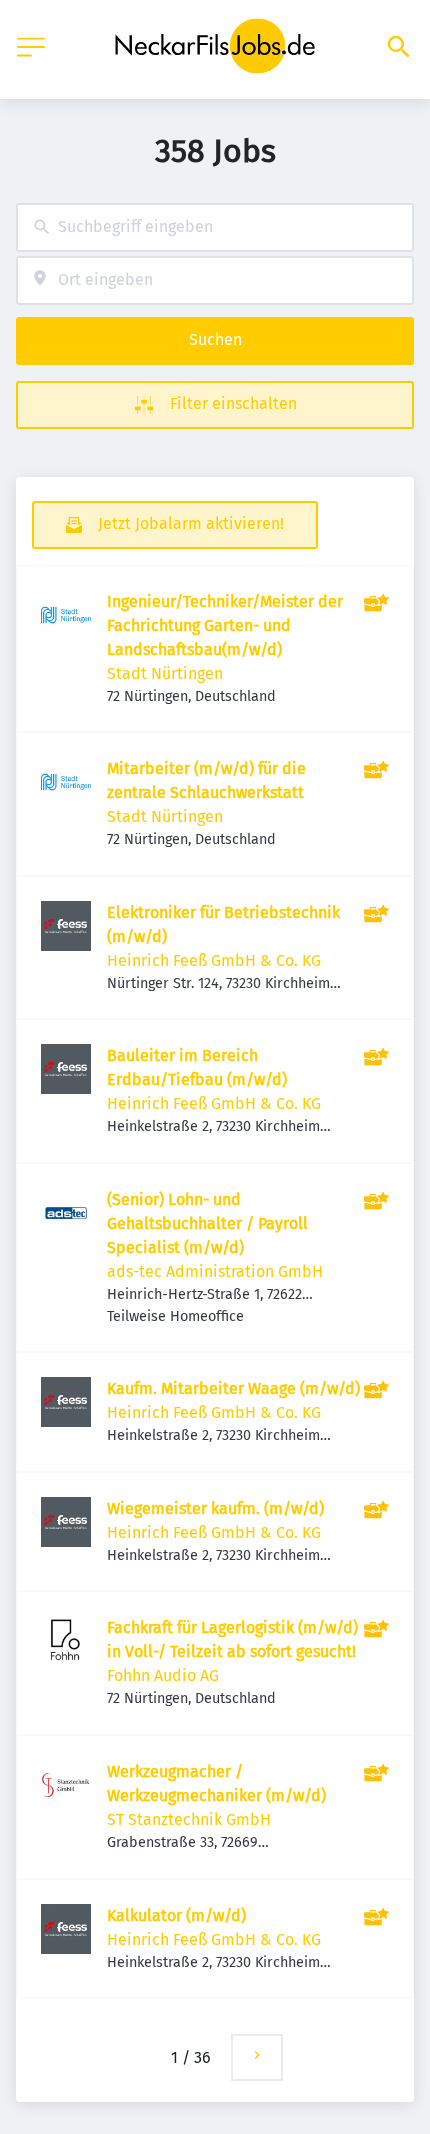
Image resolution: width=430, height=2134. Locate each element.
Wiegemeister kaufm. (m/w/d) (215, 1508)
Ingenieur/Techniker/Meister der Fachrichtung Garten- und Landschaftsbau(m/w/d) (225, 625)
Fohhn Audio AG (163, 1675)
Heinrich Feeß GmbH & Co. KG (214, 960)
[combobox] (215, 227)
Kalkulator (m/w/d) (176, 1915)
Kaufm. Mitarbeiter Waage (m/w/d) (233, 1388)
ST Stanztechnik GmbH (189, 1819)
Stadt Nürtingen (165, 673)
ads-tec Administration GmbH (215, 1271)
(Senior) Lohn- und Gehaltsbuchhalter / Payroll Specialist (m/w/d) (207, 1223)
